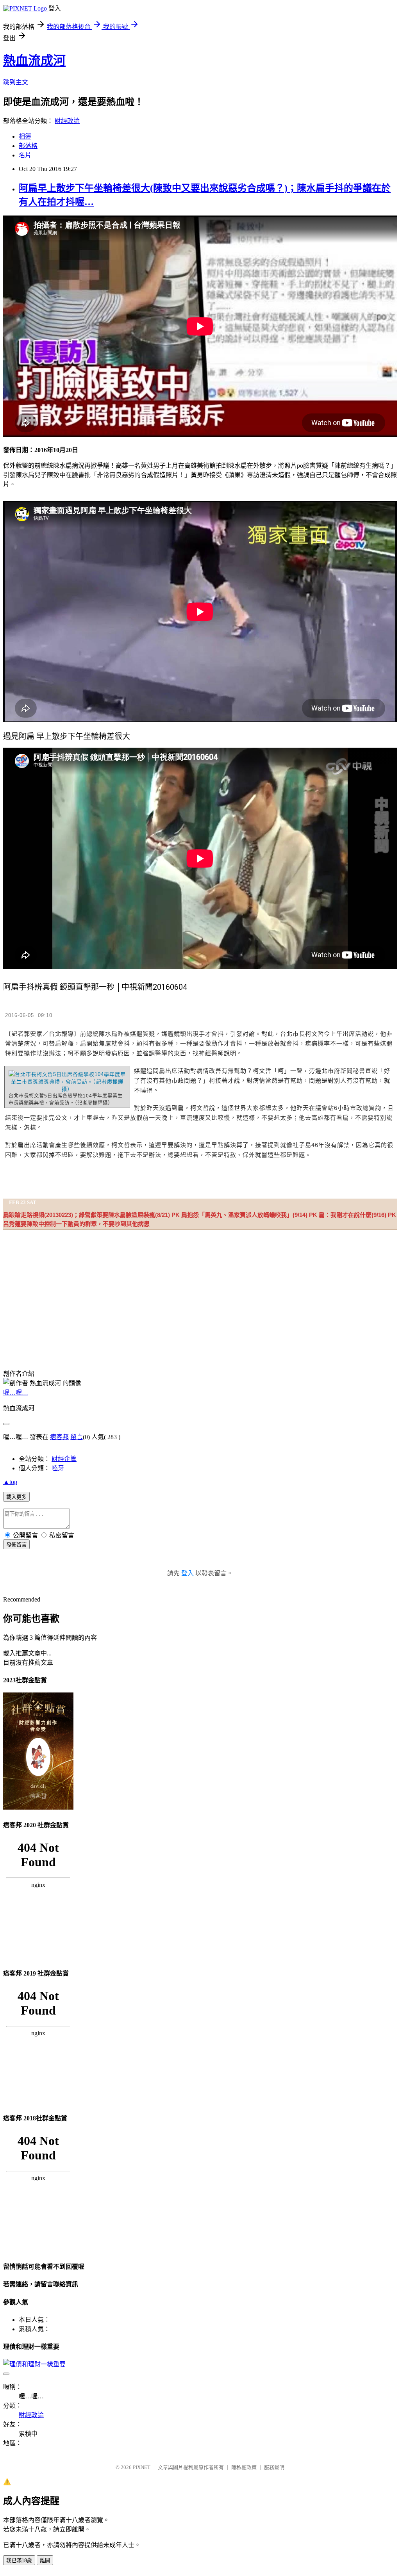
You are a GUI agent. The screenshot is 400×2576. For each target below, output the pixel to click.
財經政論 (67, 121)
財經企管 (64, 1459)
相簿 (25, 136)
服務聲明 (274, 2467)
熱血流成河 (34, 61)
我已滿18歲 (19, 2561)
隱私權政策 (244, 2467)
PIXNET (142, 2467)
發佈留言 (16, 1545)
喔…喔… (16, 1392)
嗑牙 (58, 1468)
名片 (25, 155)
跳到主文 (16, 82)
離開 (45, 2561)
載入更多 (16, 1497)
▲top (10, 1482)
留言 (77, 1437)
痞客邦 (59, 1437)
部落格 (28, 146)
